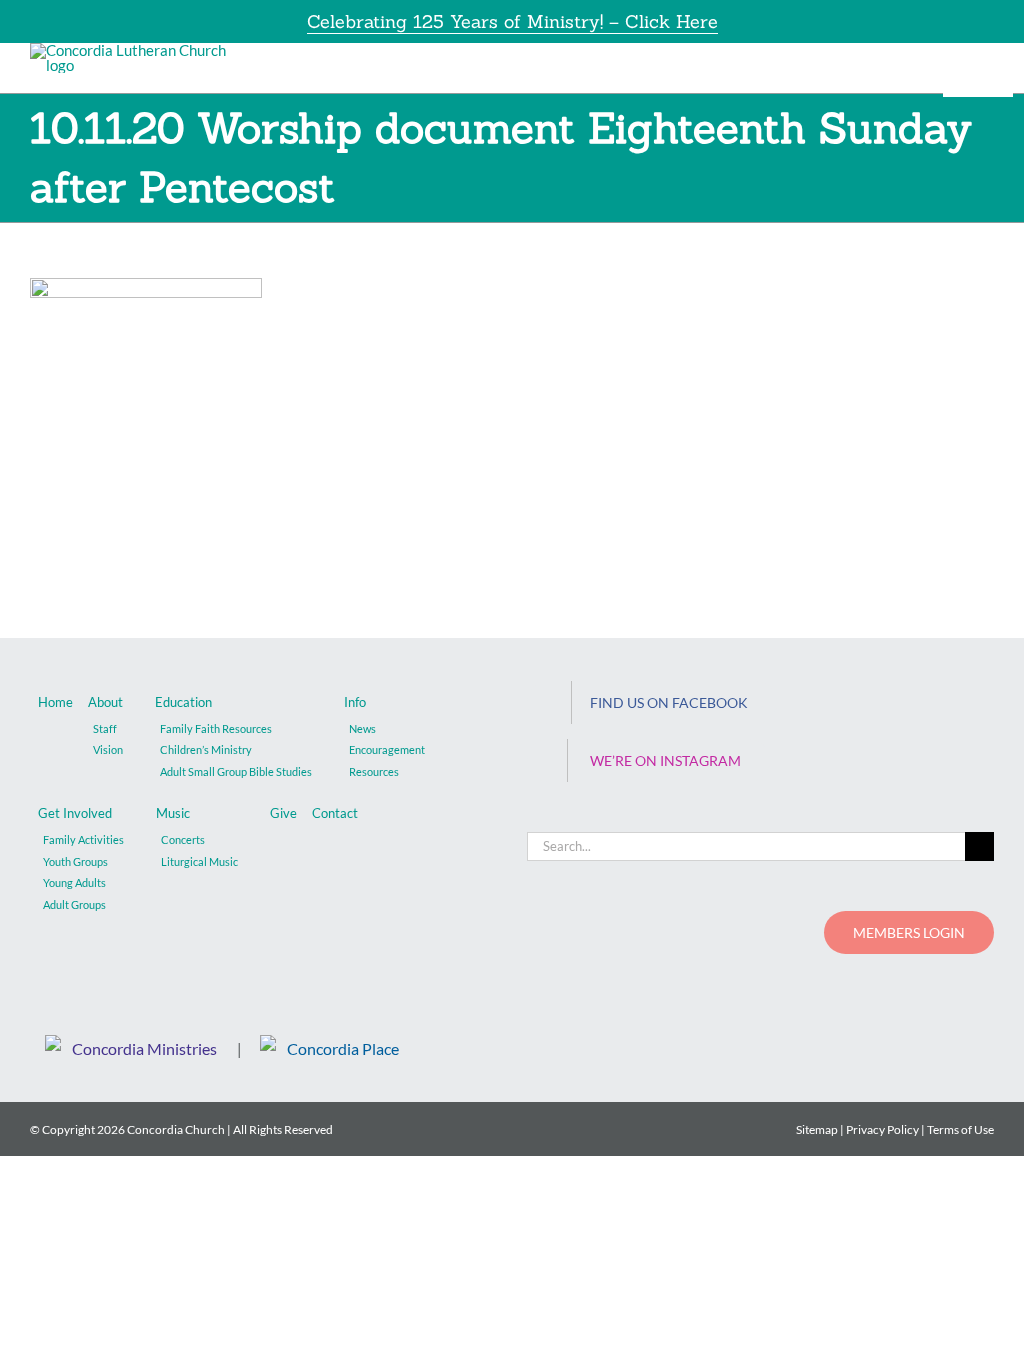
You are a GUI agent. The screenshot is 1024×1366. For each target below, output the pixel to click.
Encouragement (387, 749)
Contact (335, 813)
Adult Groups (74, 904)
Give (283, 813)
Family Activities (83, 839)
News (362, 728)
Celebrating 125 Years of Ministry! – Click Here (512, 21)
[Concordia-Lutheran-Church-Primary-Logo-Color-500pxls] (134, 50)
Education (183, 702)
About (105, 702)
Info (355, 702)
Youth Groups (75, 861)
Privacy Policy (882, 1129)
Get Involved (75, 813)
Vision (108, 749)
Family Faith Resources (216, 728)
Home (55, 702)
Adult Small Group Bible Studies (236, 771)
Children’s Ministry (206, 749)
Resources (374, 771)
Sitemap (817, 1129)
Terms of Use (960, 1129)
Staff (105, 728)
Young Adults (74, 882)
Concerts (183, 839)
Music (173, 813)
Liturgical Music (199, 861)
